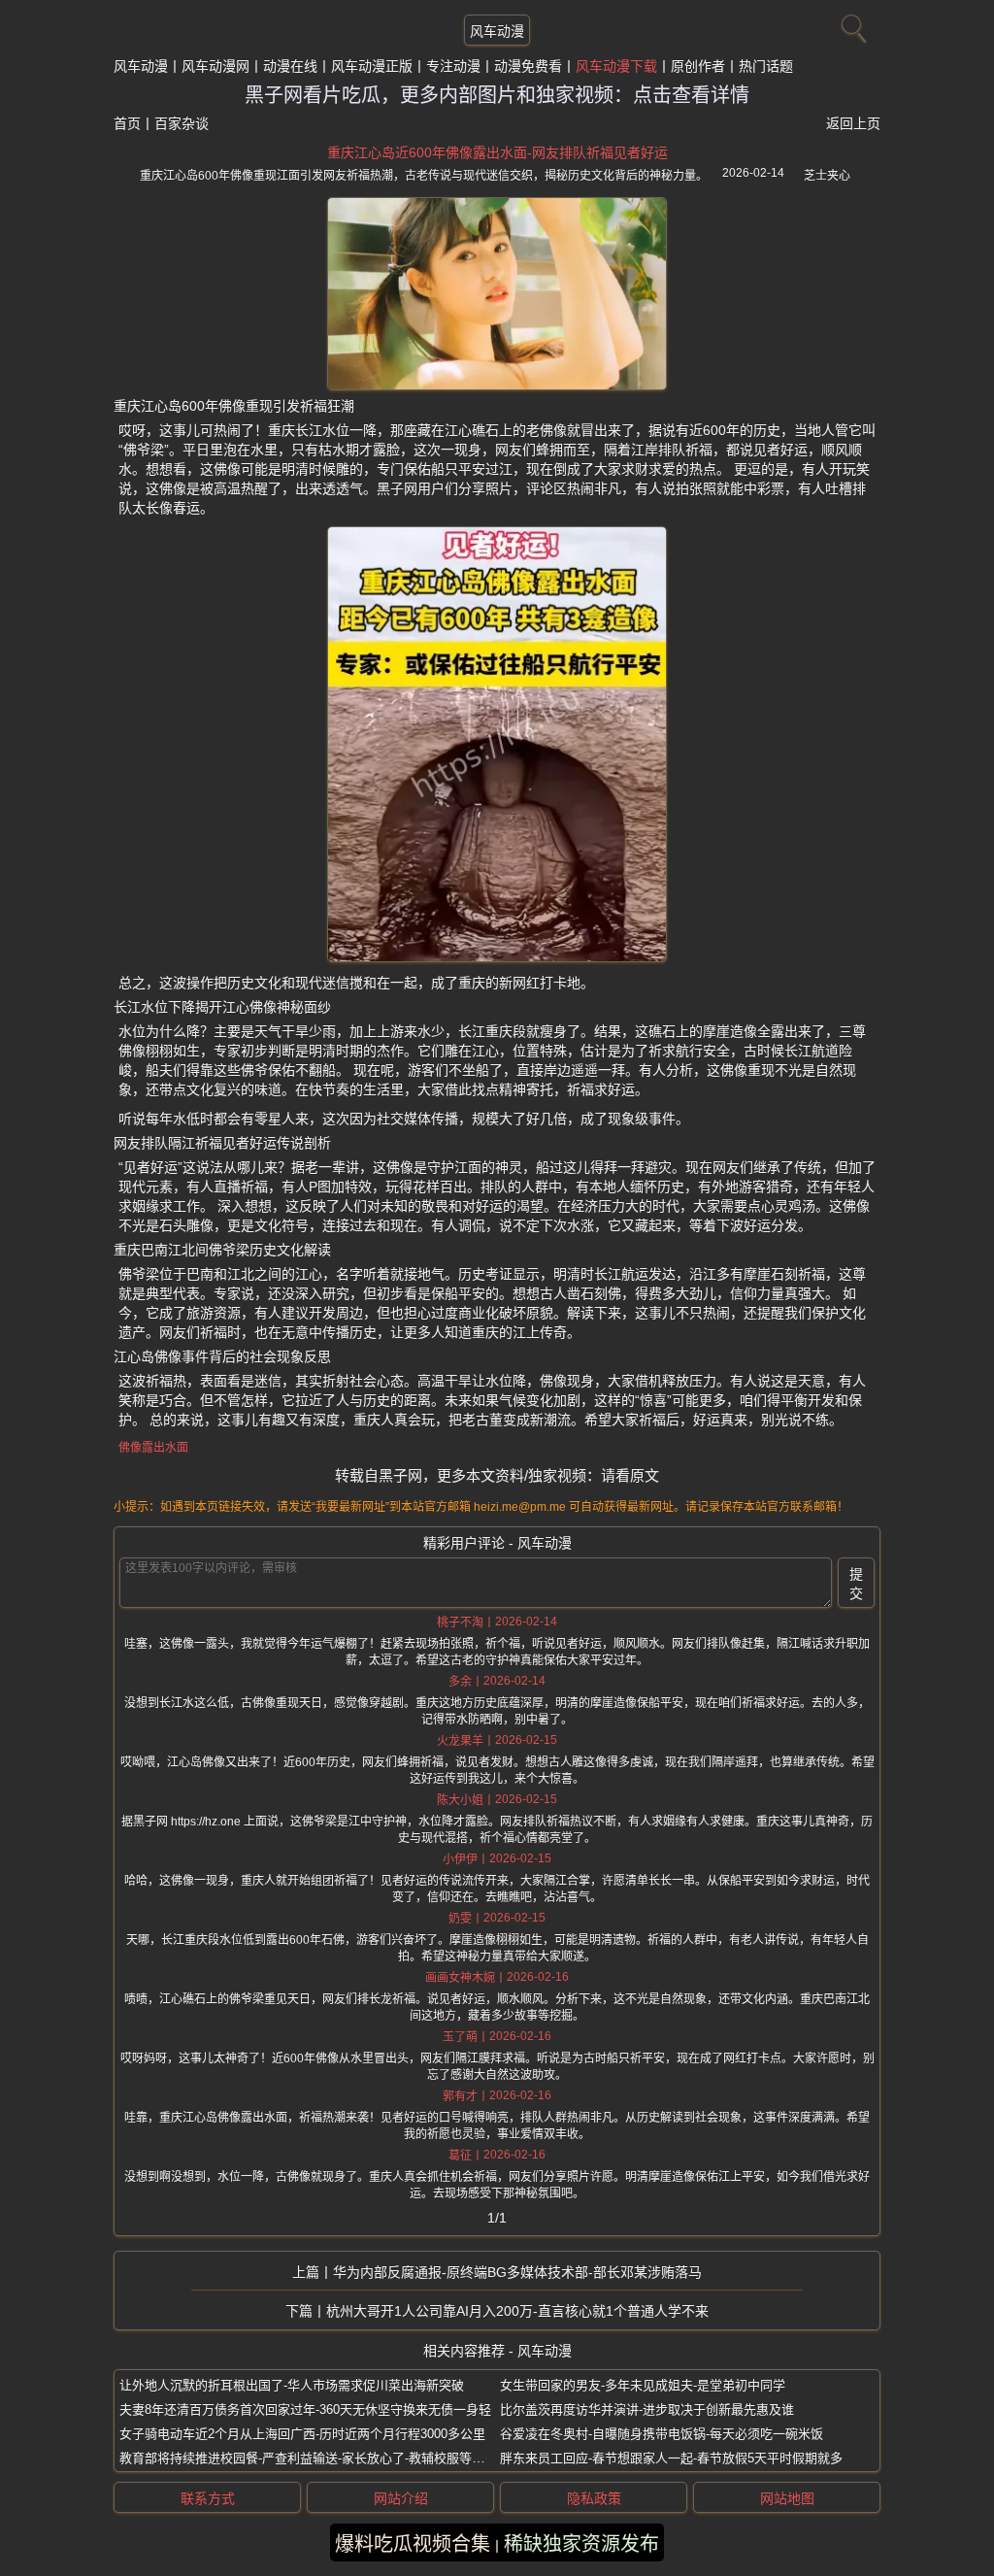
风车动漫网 (215, 66)
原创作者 (698, 66)
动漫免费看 (528, 66)
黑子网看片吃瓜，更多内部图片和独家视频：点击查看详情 (497, 95)
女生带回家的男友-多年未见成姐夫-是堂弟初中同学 (643, 2385)
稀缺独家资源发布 (581, 2544)
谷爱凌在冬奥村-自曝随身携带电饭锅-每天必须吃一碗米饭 (662, 2434)
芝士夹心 (827, 176)
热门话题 (766, 66)
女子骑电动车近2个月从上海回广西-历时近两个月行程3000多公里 (302, 2434)
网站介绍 (401, 2498)
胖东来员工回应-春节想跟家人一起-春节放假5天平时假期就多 (671, 2458)
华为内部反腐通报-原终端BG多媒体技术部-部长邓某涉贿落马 (517, 2272)
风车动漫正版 (372, 66)
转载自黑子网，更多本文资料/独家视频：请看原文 (497, 1475)
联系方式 (208, 2498)
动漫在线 (290, 66)
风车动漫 (497, 31)
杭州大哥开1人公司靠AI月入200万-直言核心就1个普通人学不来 (517, 2311)
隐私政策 (594, 2498)
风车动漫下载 (616, 66)
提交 (856, 1584)
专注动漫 (453, 66)
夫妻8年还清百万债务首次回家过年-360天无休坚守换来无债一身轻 (305, 2409)
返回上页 (853, 123)
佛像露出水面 (153, 1448)
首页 (127, 123)
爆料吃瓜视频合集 (413, 2544)
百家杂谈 (182, 123)
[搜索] (851, 24)
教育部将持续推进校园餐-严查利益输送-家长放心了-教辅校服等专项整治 (321, 2458)
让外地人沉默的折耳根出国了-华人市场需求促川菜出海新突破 (292, 2385)
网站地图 (787, 2498)
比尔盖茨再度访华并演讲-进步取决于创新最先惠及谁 (647, 2409)
